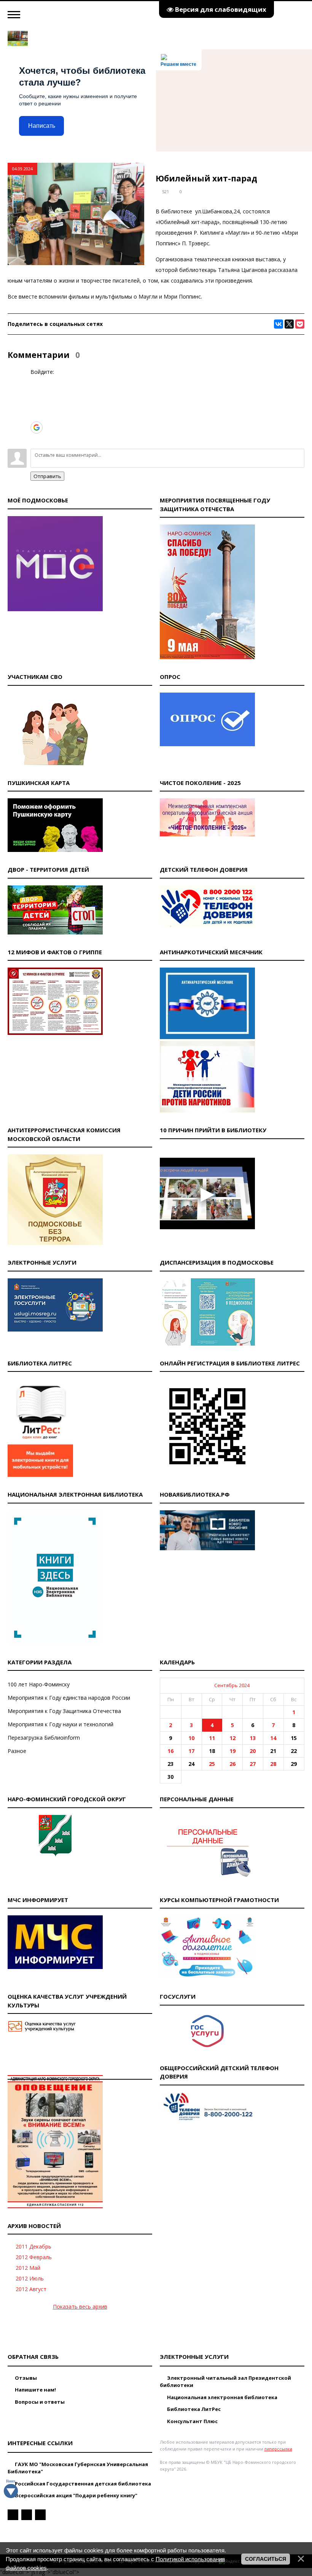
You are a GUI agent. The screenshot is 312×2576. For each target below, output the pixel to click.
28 (273, 1764)
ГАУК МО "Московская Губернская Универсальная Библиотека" (78, 2468)
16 (170, 1751)
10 (191, 1738)
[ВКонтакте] (279, 324)
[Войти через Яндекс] (36, 416)
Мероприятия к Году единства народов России (69, 1698)
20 (253, 1751)
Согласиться (266, 2559)
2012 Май (28, 2268)
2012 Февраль (34, 2257)
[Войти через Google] (37, 427)
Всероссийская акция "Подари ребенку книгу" (76, 2495)
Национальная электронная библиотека (222, 2397)
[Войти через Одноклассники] (36, 439)
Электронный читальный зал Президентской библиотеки (225, 2382)
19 (232, 1751)
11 (212, 1738)
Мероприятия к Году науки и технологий (60, 1724)
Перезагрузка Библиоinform (44, 1738)
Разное (17, 1751)
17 (191, 1751)
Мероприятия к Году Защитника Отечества (64, 1711)
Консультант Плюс (192, 2421)
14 (273, 1738)
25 (212, 1764)
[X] (289, 324)
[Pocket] (300, 324)
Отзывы (25, 2378)
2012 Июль (30, 2278)
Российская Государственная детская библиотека (82, 2484)
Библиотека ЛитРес (193, 2409)
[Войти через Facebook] (36, 404)
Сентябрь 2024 (232, 1685)
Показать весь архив (80, 2307)
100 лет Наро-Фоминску (39, 1684)
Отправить (47, 476)
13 (253, 1738)
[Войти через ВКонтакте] (36, 393)
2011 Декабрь (33, 2246)
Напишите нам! (35, 2390)
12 (232, 1738)
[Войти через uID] (36, 381)
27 (253, 1764)
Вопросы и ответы (39, 2402)
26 (232, 1764)
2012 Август (31, 2289)
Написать (42, 126)
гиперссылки (278, 2449)
